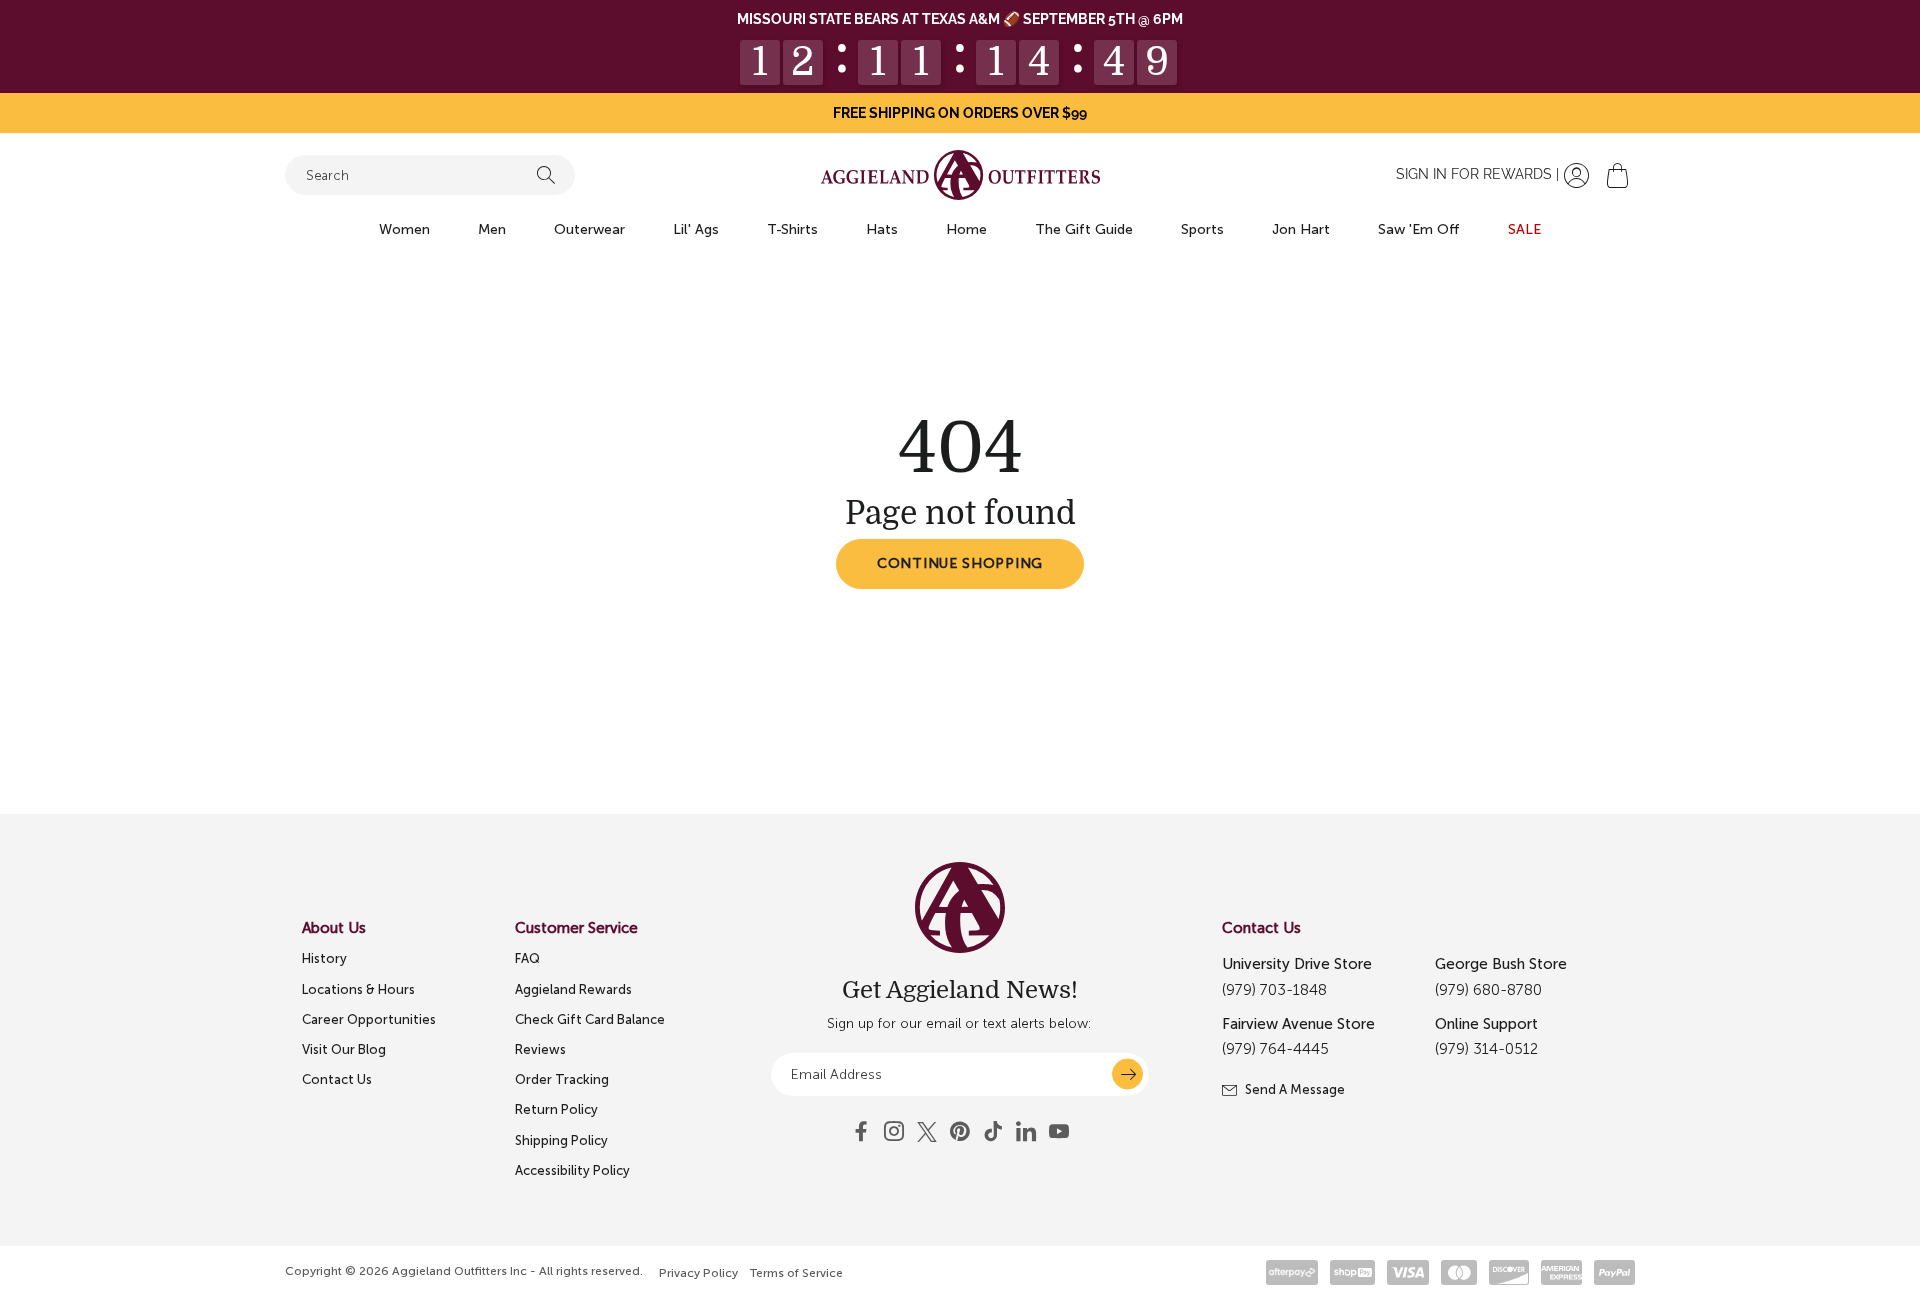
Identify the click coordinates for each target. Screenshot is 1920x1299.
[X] (927, 1132)
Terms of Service (796, 1273)
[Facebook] (861, 1132)
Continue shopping (960, 563)
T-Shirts (792, 229)
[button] (1617, 175)
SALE (1524, 229)
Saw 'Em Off (1419, 229)
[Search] (546, 175)
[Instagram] (894, 1132)
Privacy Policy (698, 1273)
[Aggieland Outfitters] (960, 175)
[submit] (1127, 1074)
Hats (882, 229)
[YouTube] (960, 1132)
